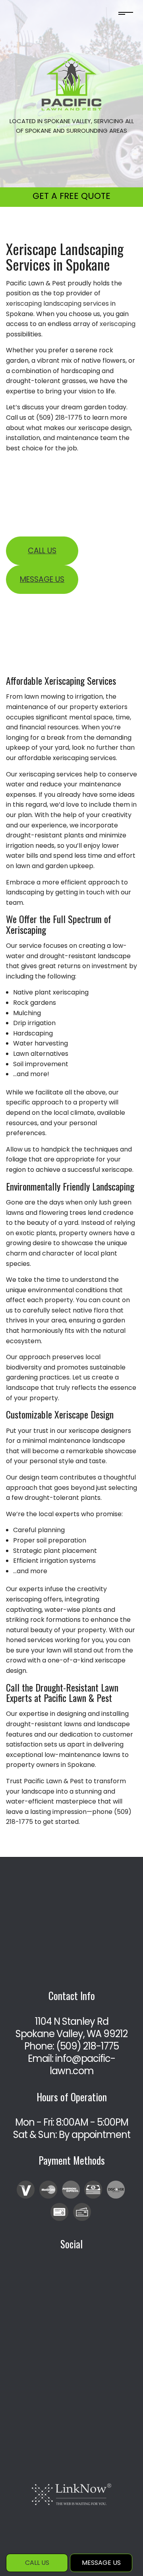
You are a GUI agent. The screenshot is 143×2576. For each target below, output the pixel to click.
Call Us (37, 2563)
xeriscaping (118, 324)
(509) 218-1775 (87, 2046)
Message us (42, 579)
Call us (42, 551)
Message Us (101, 2563)
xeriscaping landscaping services (57, 304)
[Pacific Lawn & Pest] (71, 84)
